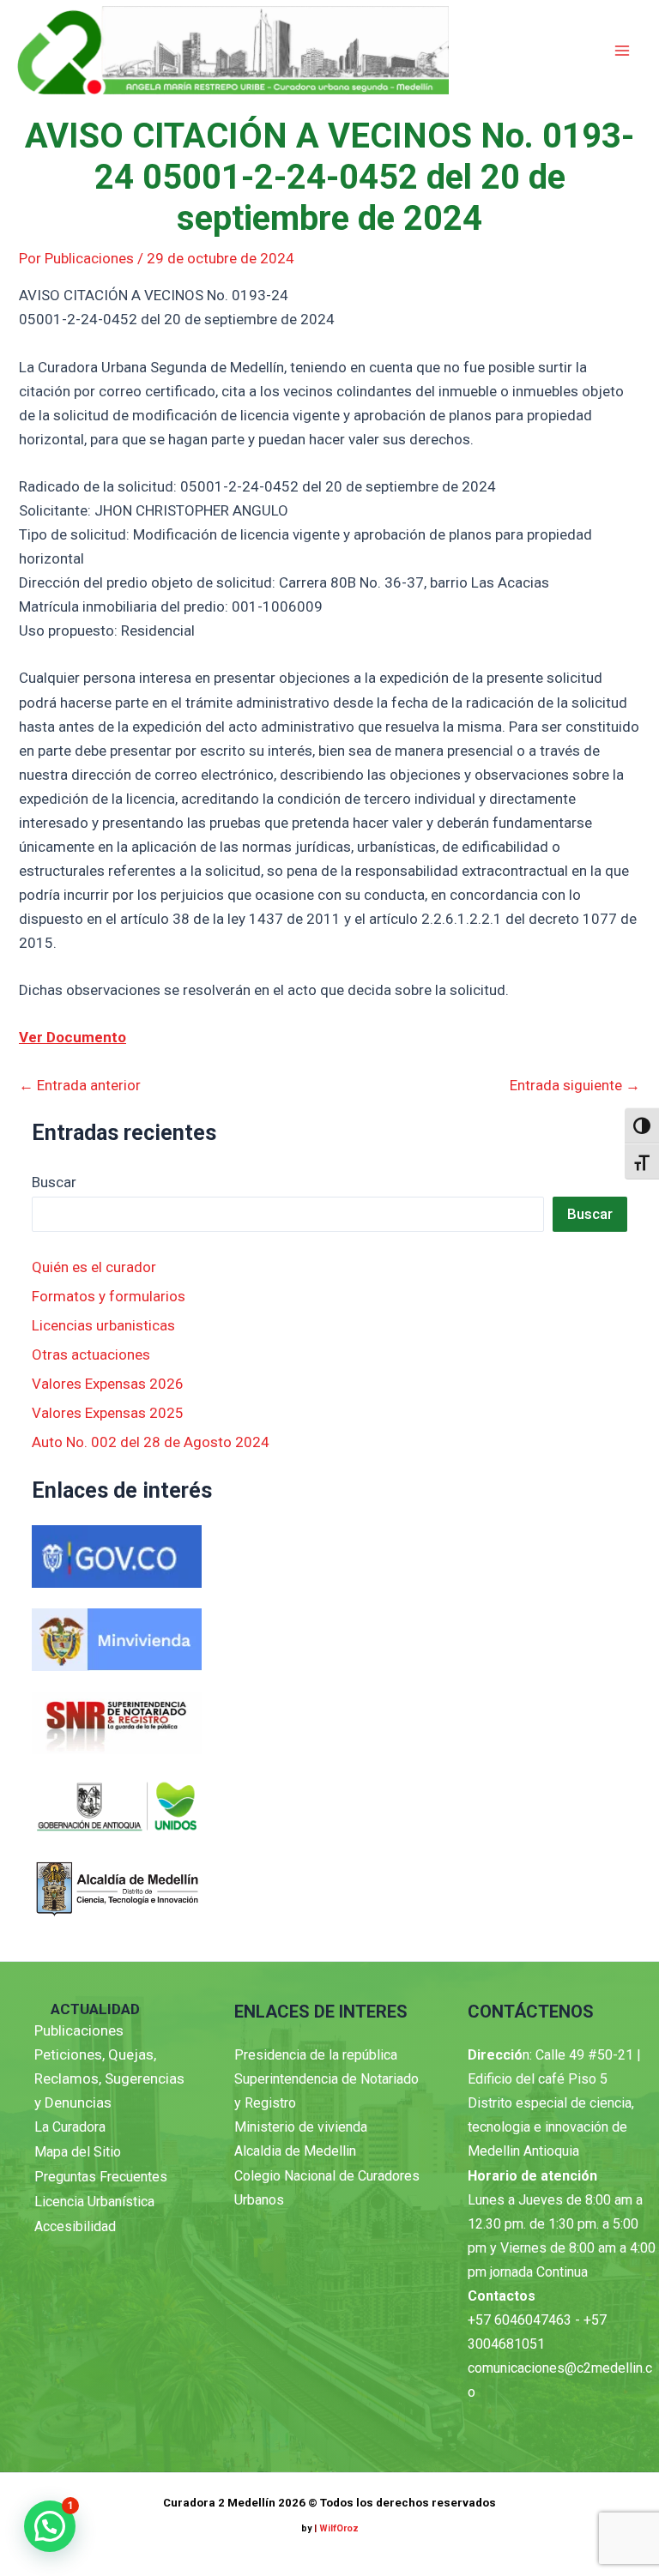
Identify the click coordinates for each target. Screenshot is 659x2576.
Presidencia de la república (316, 2055)
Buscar (54, 1182)
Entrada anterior (80, 1086)
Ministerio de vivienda (301, 2127)
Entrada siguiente (575, 1086)
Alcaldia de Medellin (295, 2151)
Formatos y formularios (109, 1296)
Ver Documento (73, 1037)
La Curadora (70, 2127)
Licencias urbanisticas (103, 1325)
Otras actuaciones (91, 1354)
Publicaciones (79, 2030)
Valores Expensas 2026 (108, 1384)
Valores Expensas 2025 (108, 1413)
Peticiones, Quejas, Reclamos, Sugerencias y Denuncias (109, 2078)
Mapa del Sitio (78, 2152)
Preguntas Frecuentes (101, 2177)
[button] (50, 2526)
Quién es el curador (94, 1267)
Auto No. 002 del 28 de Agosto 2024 (151, 1442)
